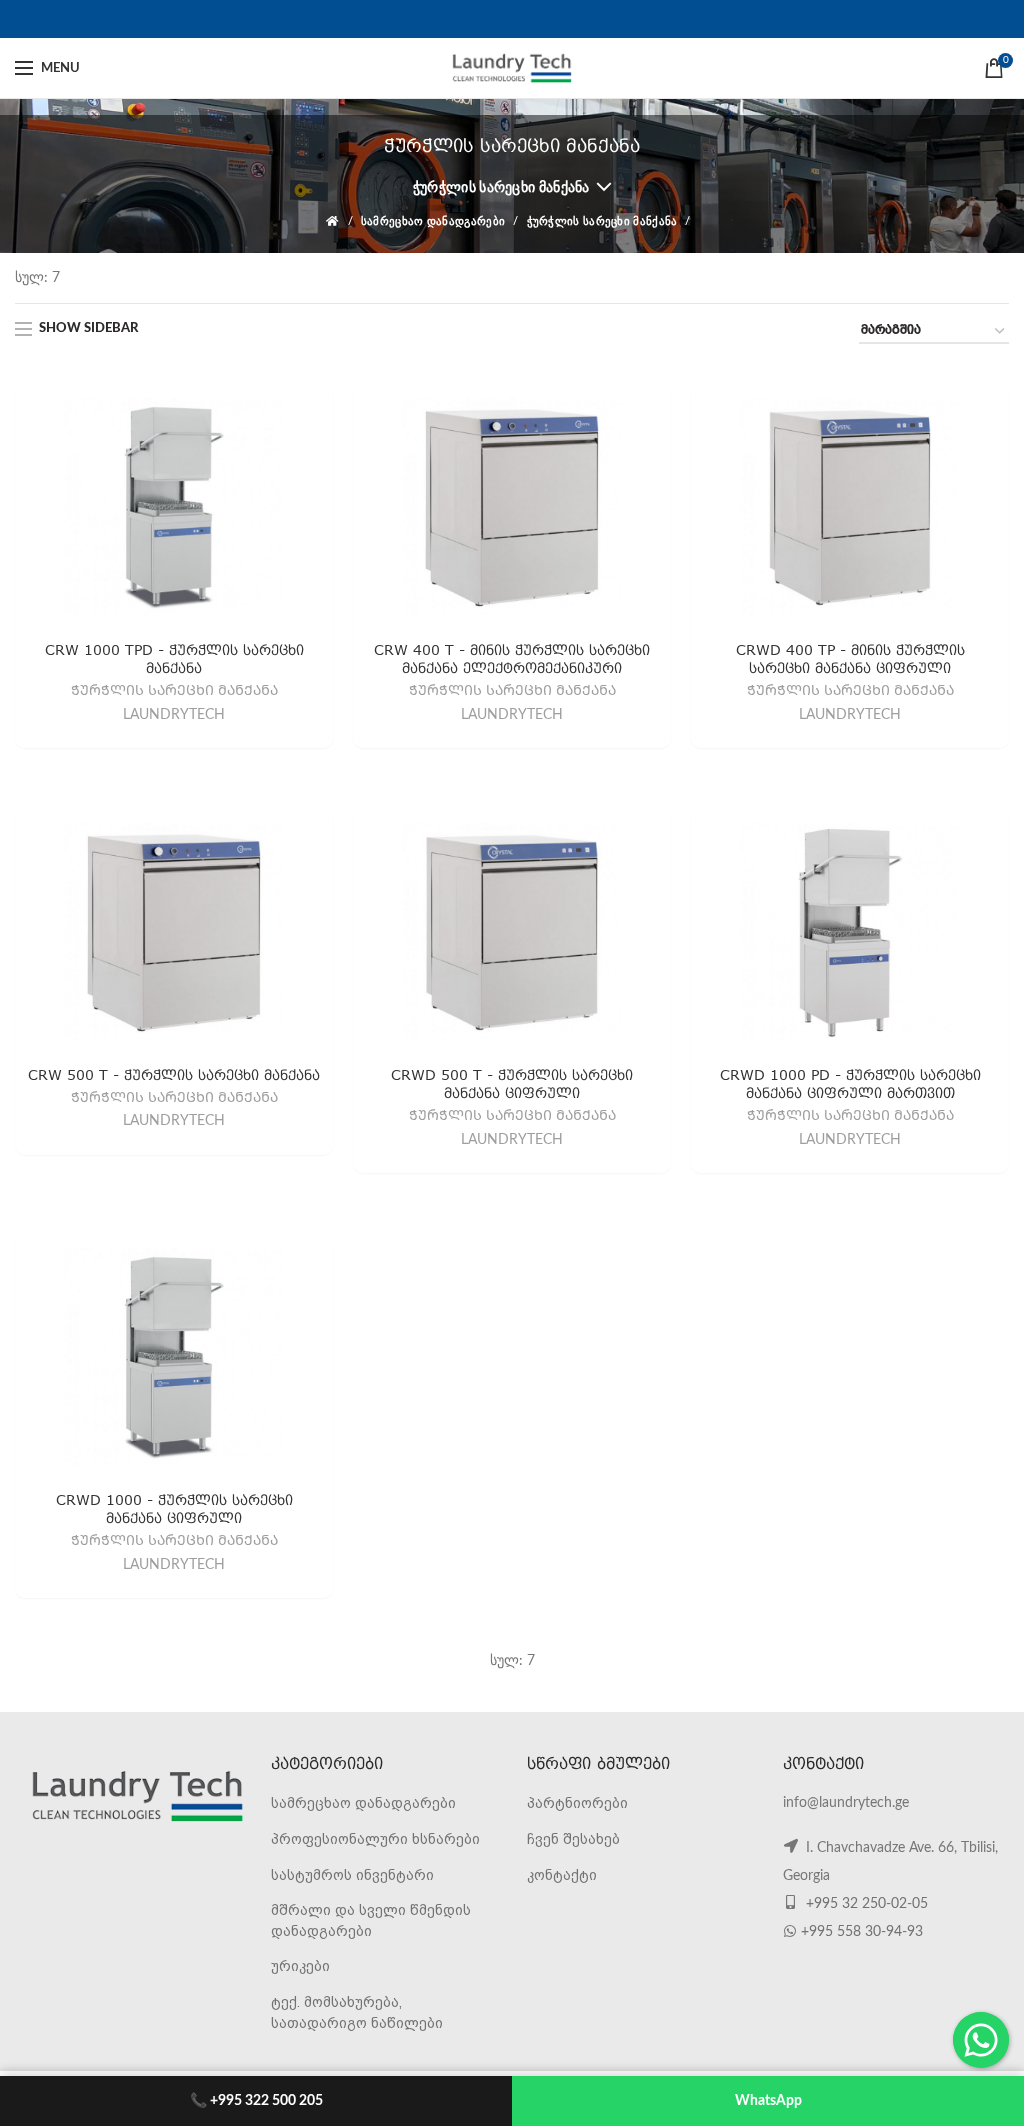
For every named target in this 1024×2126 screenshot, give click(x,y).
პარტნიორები (577, 1803)
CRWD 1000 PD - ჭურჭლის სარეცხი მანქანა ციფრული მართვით (850, 1083)
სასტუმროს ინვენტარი (352, 1875)
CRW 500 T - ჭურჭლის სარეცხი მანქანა (174, 1074)
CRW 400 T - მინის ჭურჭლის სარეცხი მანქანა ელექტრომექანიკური (512, 658)
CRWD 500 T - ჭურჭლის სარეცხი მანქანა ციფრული (512, 1083)
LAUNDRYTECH (174, 715)
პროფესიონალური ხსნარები (375, 1839)
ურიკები (300, 1966)
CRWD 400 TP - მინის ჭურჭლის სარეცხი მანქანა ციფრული (850, 658)
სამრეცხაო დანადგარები (433, 221)
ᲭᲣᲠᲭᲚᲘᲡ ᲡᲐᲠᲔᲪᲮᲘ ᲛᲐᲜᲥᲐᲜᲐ (174, 692)
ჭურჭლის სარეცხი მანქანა (501, 188)
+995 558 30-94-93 (862, 1932)
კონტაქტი (562, 1875)
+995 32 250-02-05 (865, 1904)
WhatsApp (768, 2101)
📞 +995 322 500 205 (256, 2101)
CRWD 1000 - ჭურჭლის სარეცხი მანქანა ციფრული (174, 1508)
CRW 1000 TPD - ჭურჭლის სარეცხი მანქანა (174, 658)
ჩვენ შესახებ (573, 1839)
